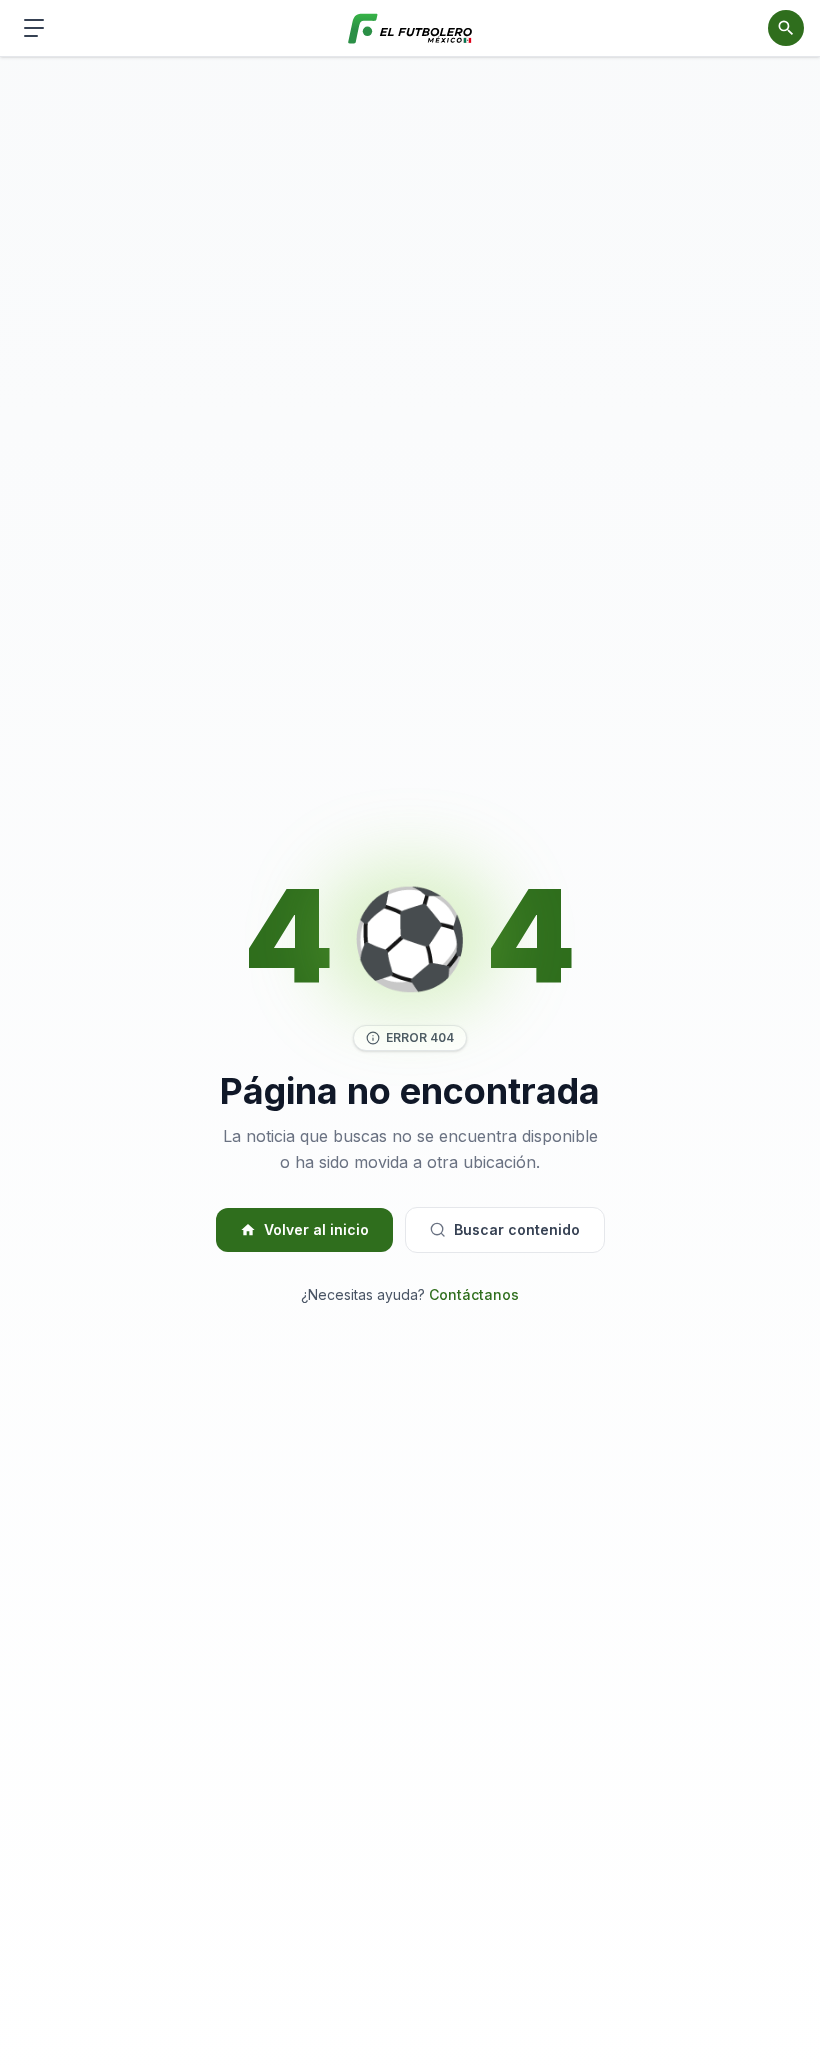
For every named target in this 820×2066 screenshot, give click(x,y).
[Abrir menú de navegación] (34, 28)
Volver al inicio (316, 1229)
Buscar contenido (517, 1229)
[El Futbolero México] (410, 28)
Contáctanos (474, 1294)
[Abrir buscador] (786, 28)
